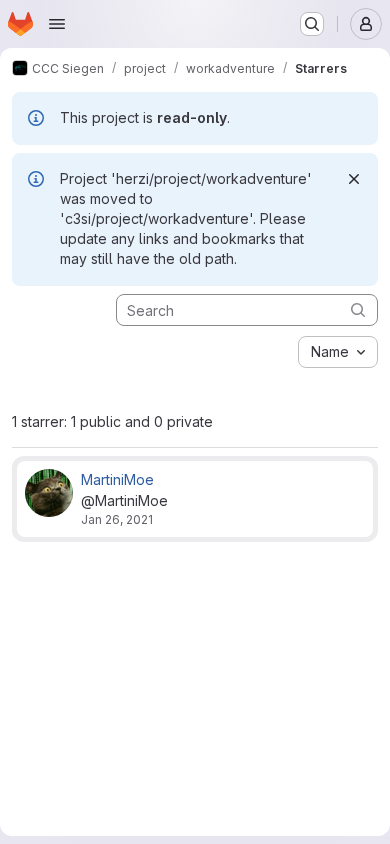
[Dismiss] (354, 179)
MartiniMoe (117, 479)
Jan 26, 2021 (117, 519)
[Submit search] (358, 309)
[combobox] (338, 352)
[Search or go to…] (312, 24)
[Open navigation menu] (57, 24)
